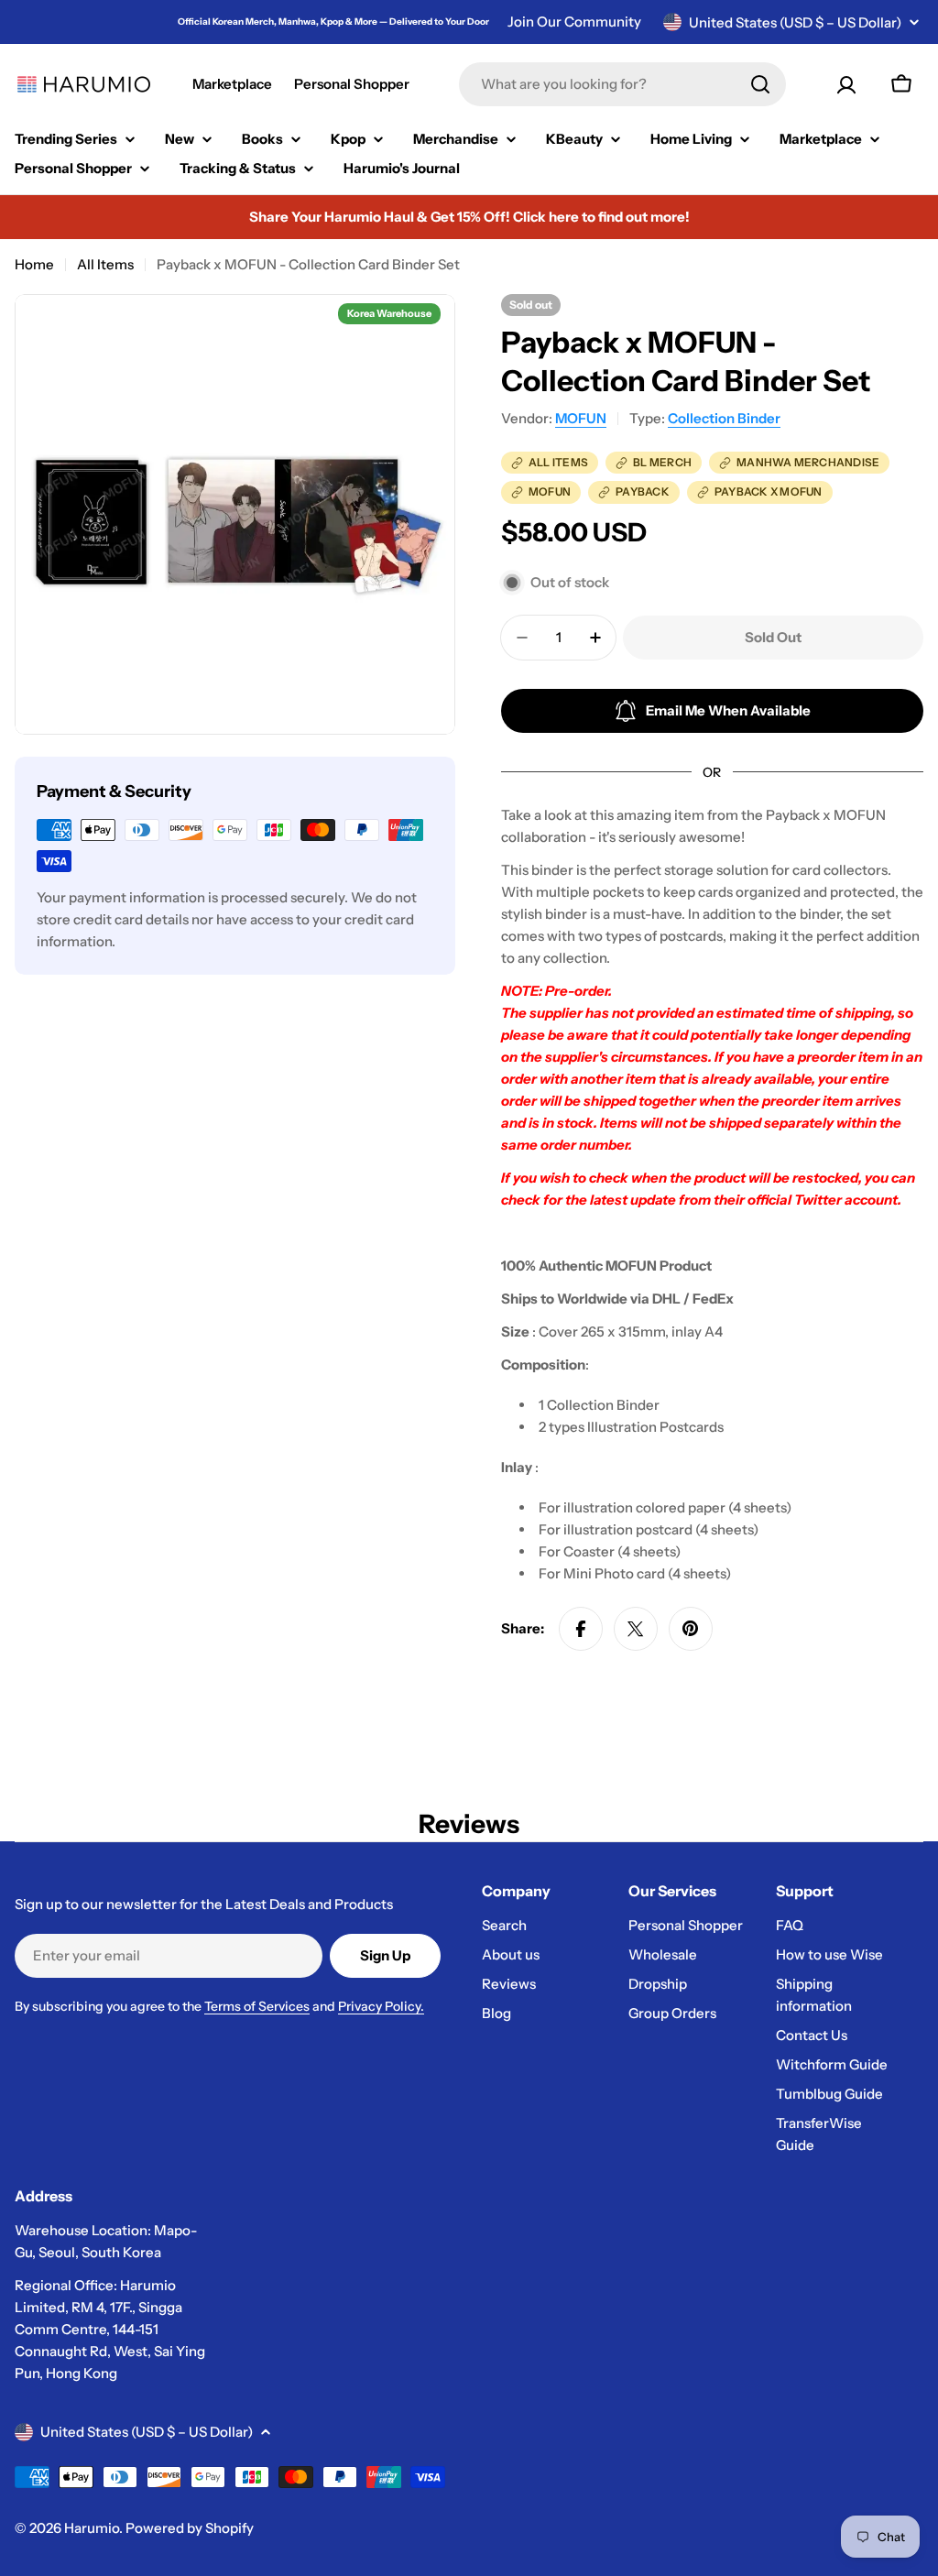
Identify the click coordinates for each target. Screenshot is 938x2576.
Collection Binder (724, 418)
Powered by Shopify (190, 2528)
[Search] (760, 84)
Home (34, 264)
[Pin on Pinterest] (691, 1629)
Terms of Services (257, 2006)
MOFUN (581, 418)
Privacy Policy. (381, 2006)
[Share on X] (636, 1629)
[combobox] (622, 84)
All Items (105, 264)
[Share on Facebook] (581, 1629)
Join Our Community (574, 22)
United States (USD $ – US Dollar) (795, 22)
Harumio (92, 2528)
